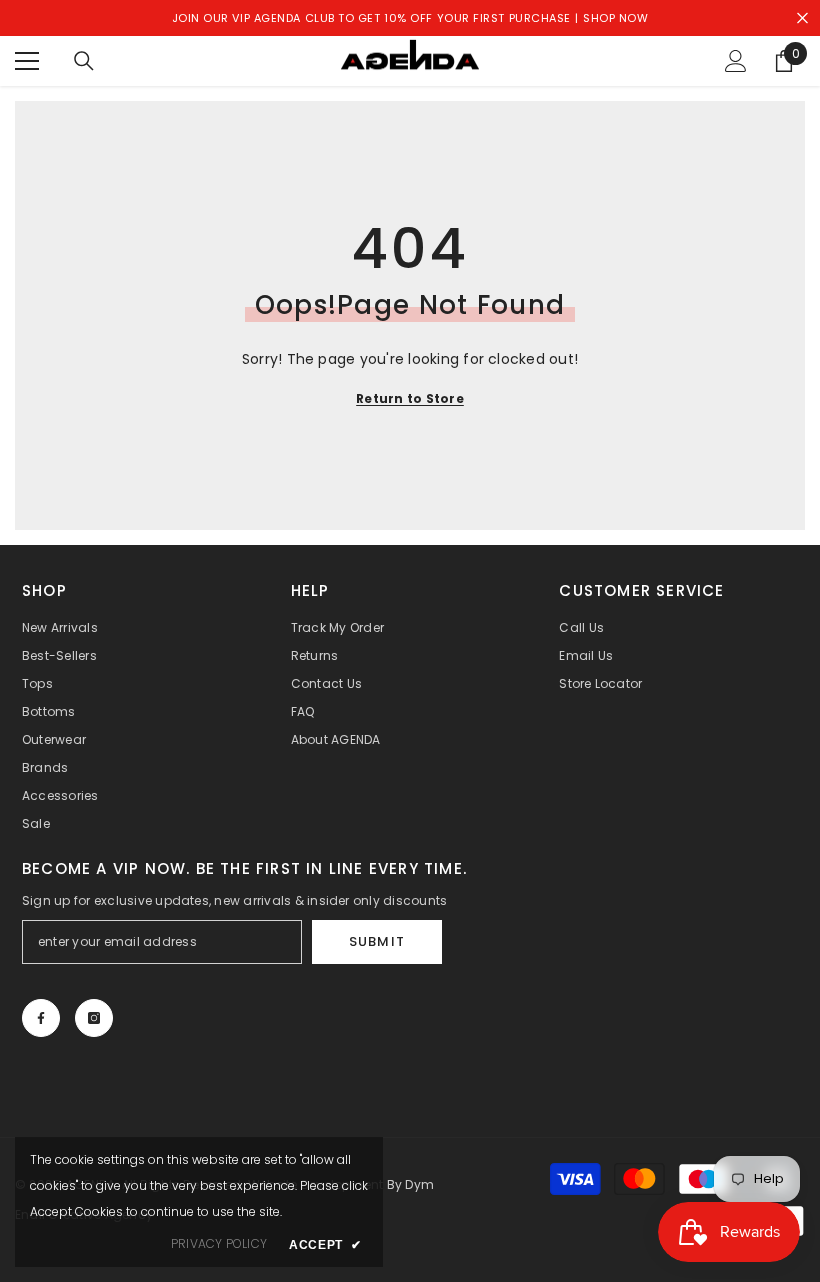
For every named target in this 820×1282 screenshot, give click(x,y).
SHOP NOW (615, 18)
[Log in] (736, 61)
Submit (376, 941)
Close (802, 18)
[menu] (27, 61)
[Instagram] (94, 1018)
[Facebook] (41, 1018)
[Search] (84, 61)
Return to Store (410, 398)
